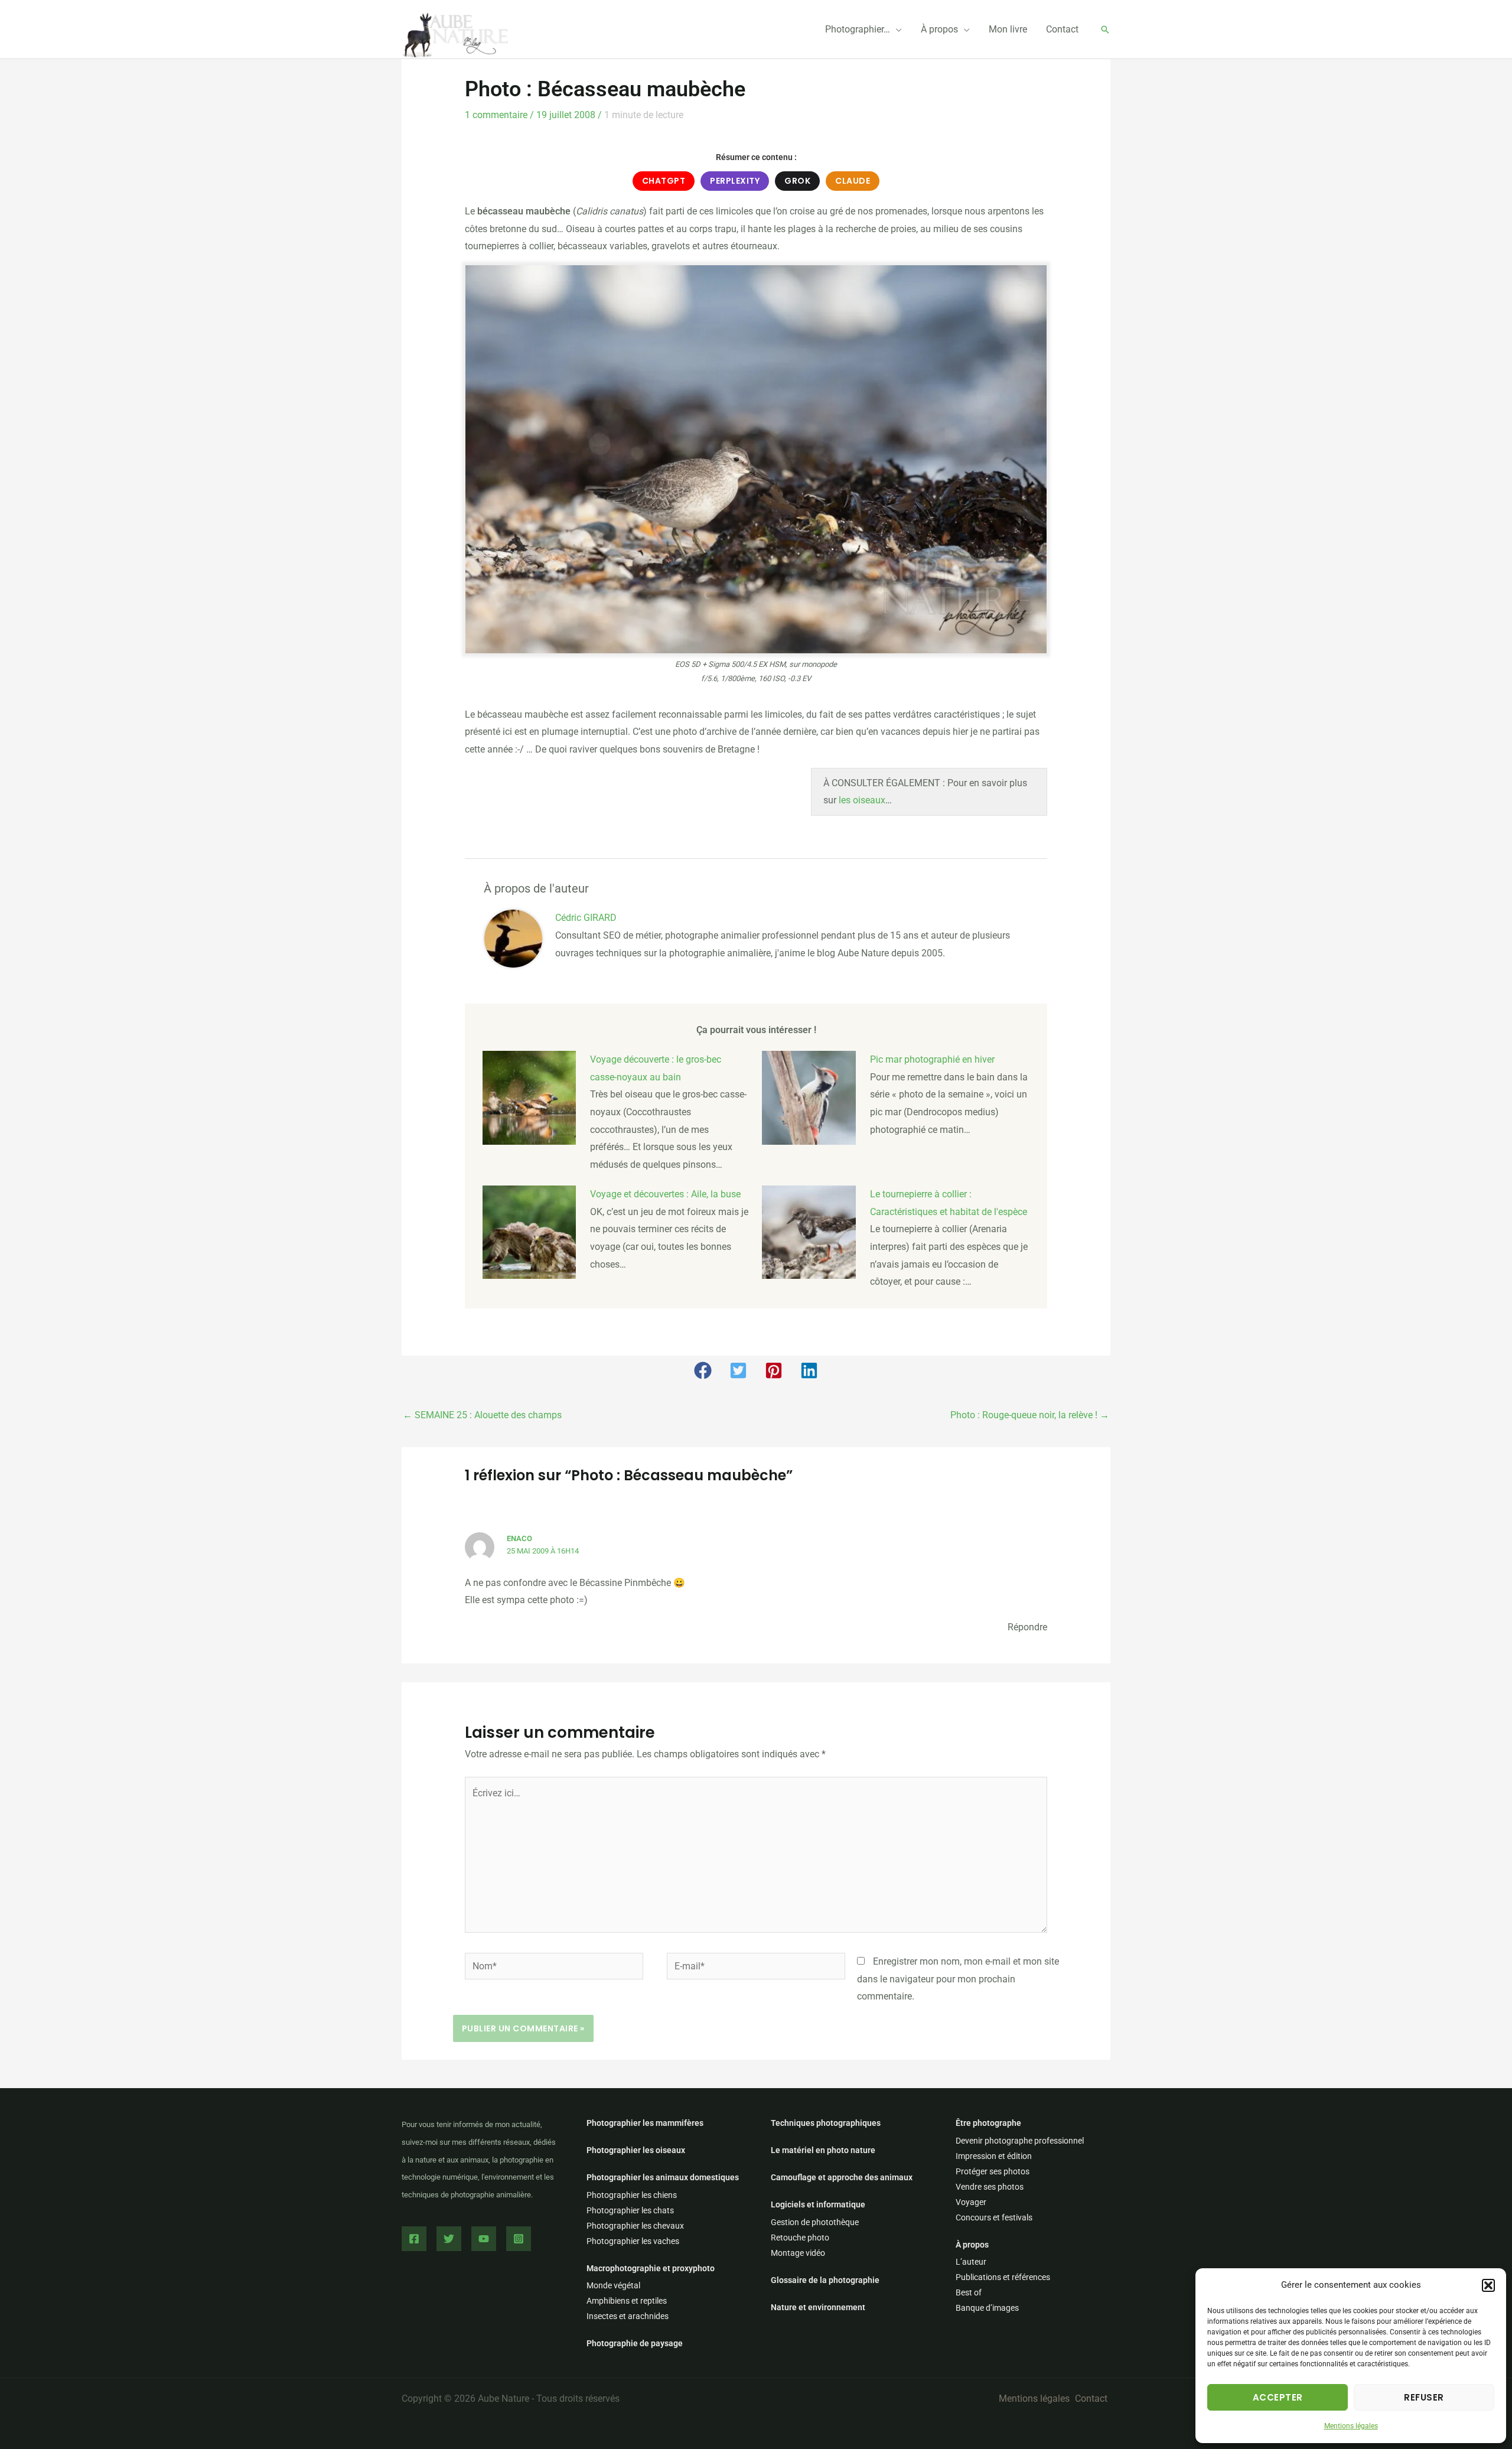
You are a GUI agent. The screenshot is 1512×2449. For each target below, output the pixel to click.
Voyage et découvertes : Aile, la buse (665, 1194)
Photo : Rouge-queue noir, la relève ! (1030, 1415)
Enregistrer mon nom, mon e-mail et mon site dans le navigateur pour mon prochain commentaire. (958, 1979)
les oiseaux (862, 800)
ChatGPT (664, 181)
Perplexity (735, 181)
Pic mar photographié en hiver (932, 1059)
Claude (853, 181)
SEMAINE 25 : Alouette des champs (482, 1415)
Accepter (1278, 2397)
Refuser (1424, 2397)
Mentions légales (1351, 2426)
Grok (797, 181)
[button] (1488, 2285)
